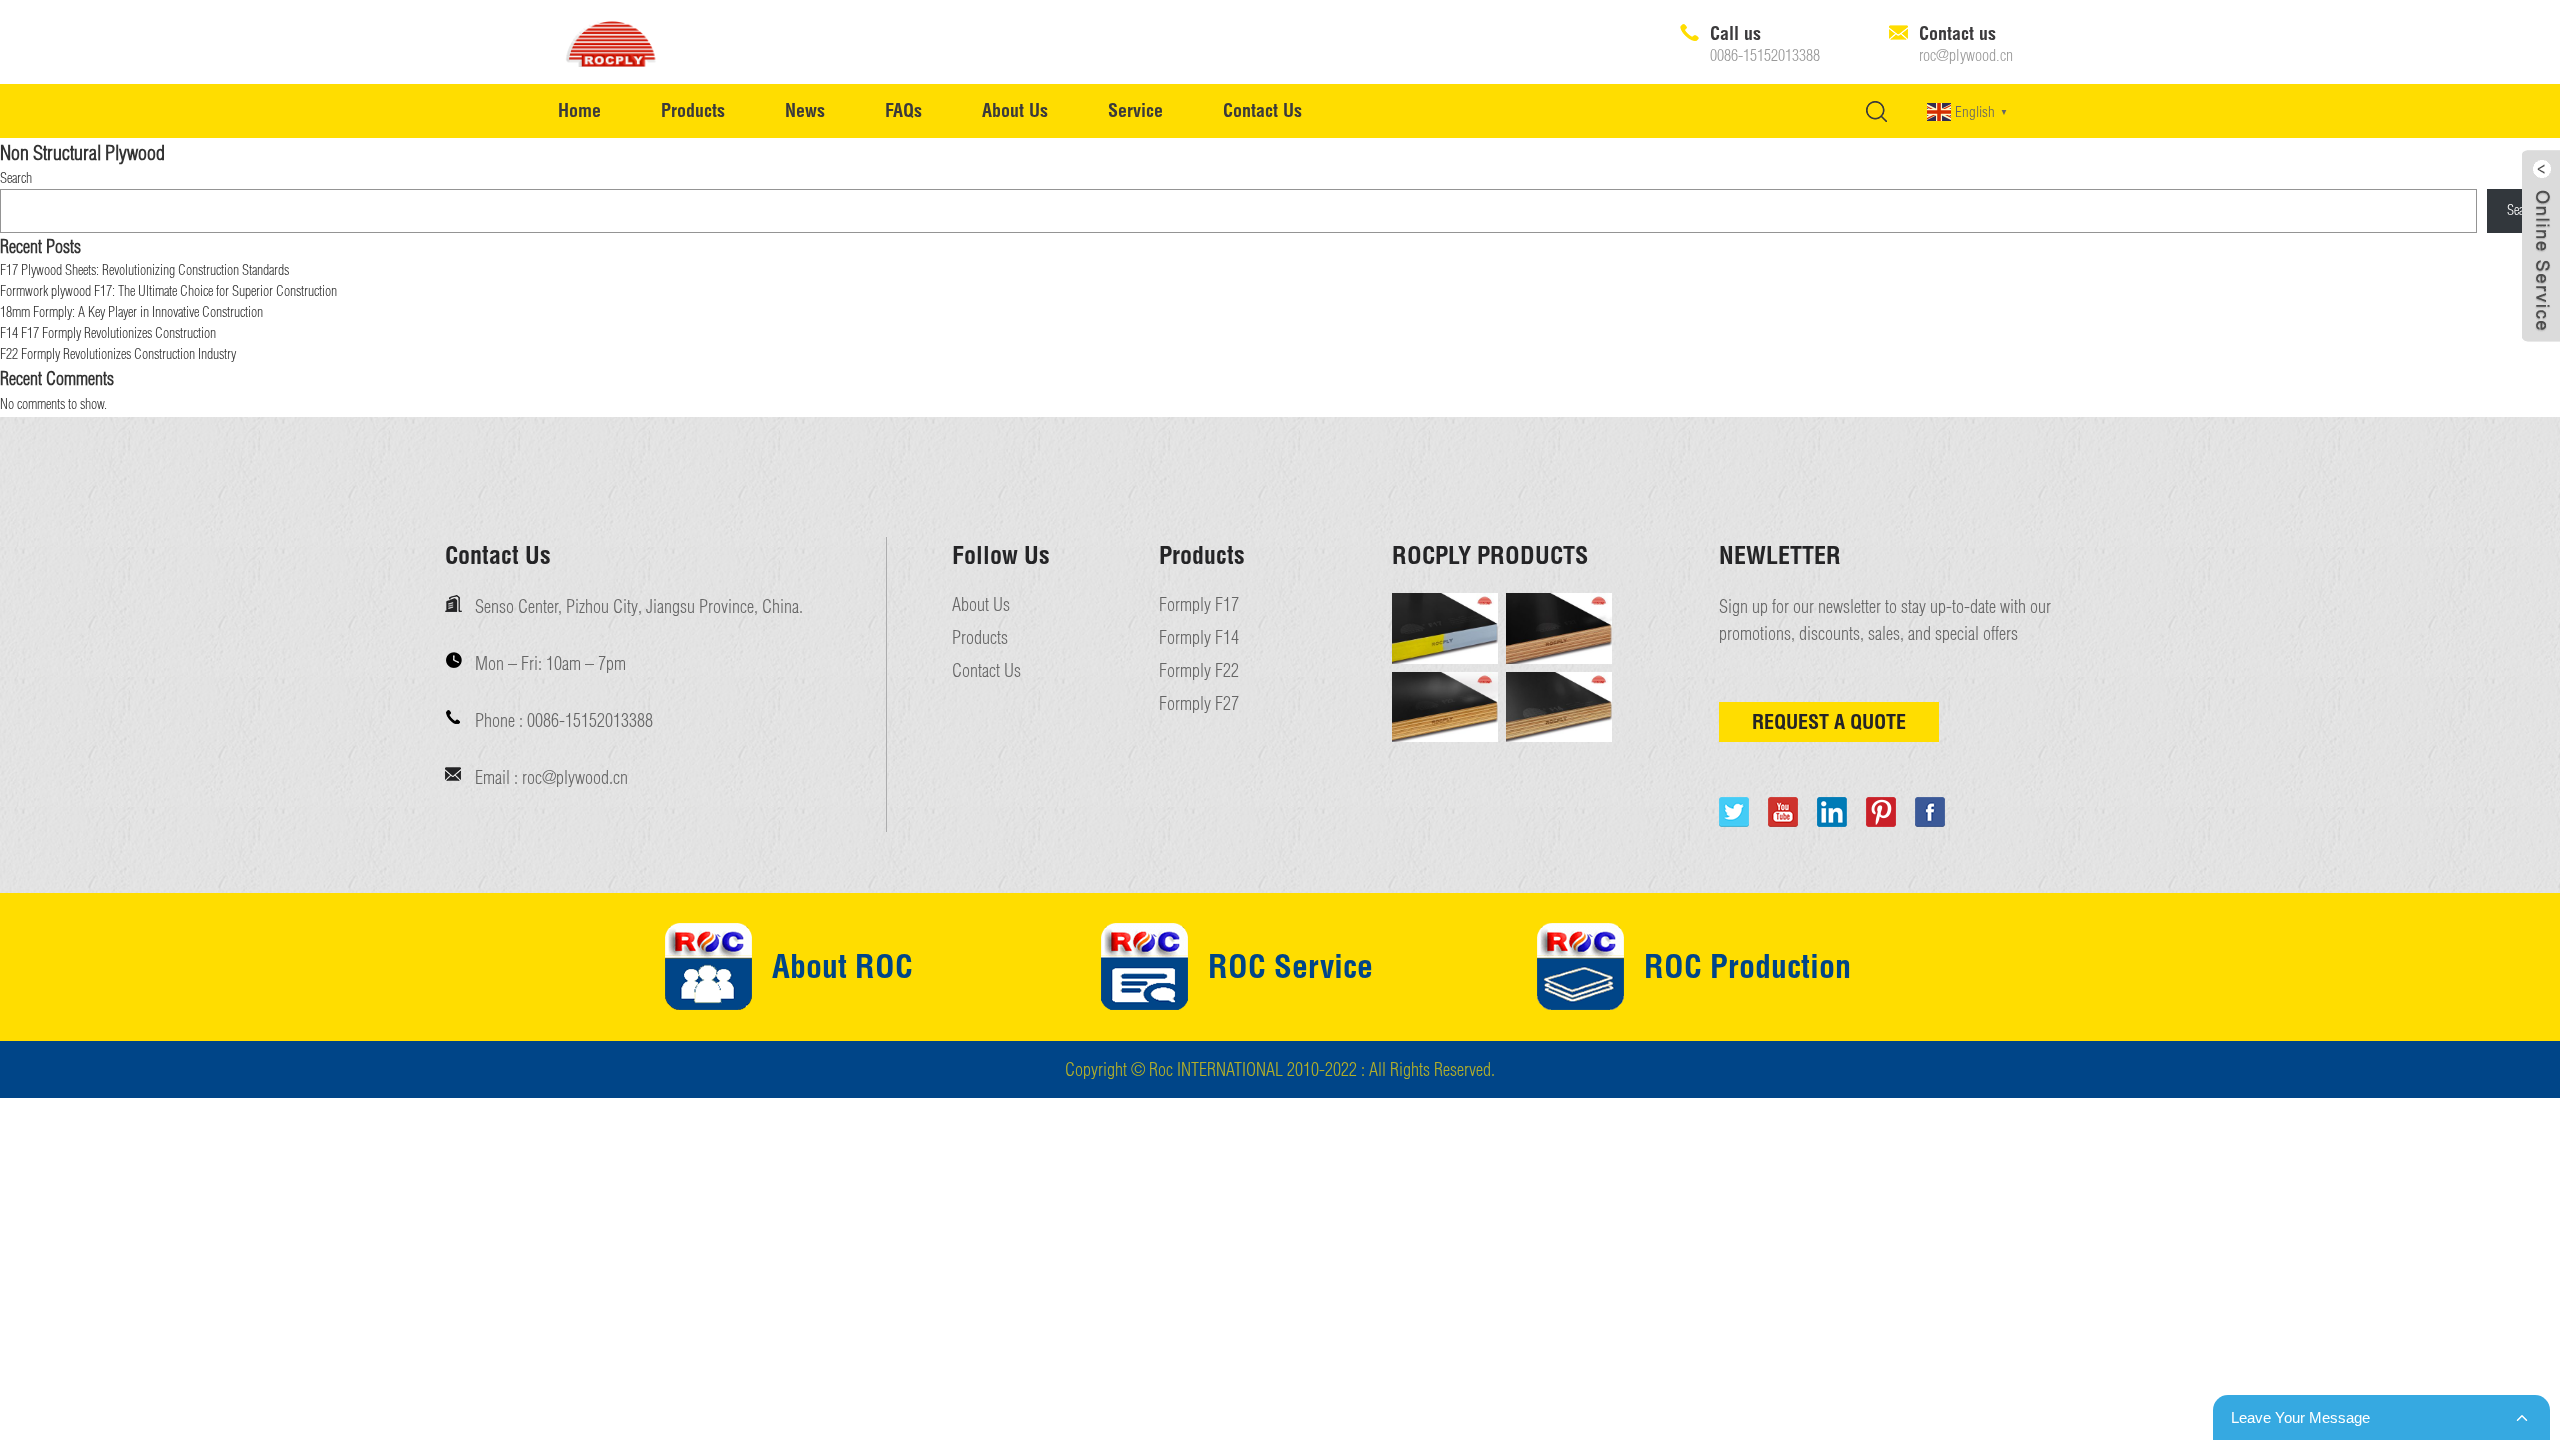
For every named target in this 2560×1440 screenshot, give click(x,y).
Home (579, 110)
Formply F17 (1199, 605)
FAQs (903, 110)
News (805, 110)
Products (693, 110)
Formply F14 (1199, 638)
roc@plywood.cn (1966, 56)
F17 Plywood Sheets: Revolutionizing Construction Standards (144, 270)
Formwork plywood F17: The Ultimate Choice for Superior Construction (168, 291)
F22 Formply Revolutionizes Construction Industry (118, 354)
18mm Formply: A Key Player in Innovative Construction (131, 312)
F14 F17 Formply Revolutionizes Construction (108, 333)
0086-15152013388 (1765, 56)
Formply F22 (1199, 671)
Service (1135, 110)
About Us (1015, 110)
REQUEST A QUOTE (1829, 721)
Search (16, 178)
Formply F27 (1199, 704)
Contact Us (1262, 110)
